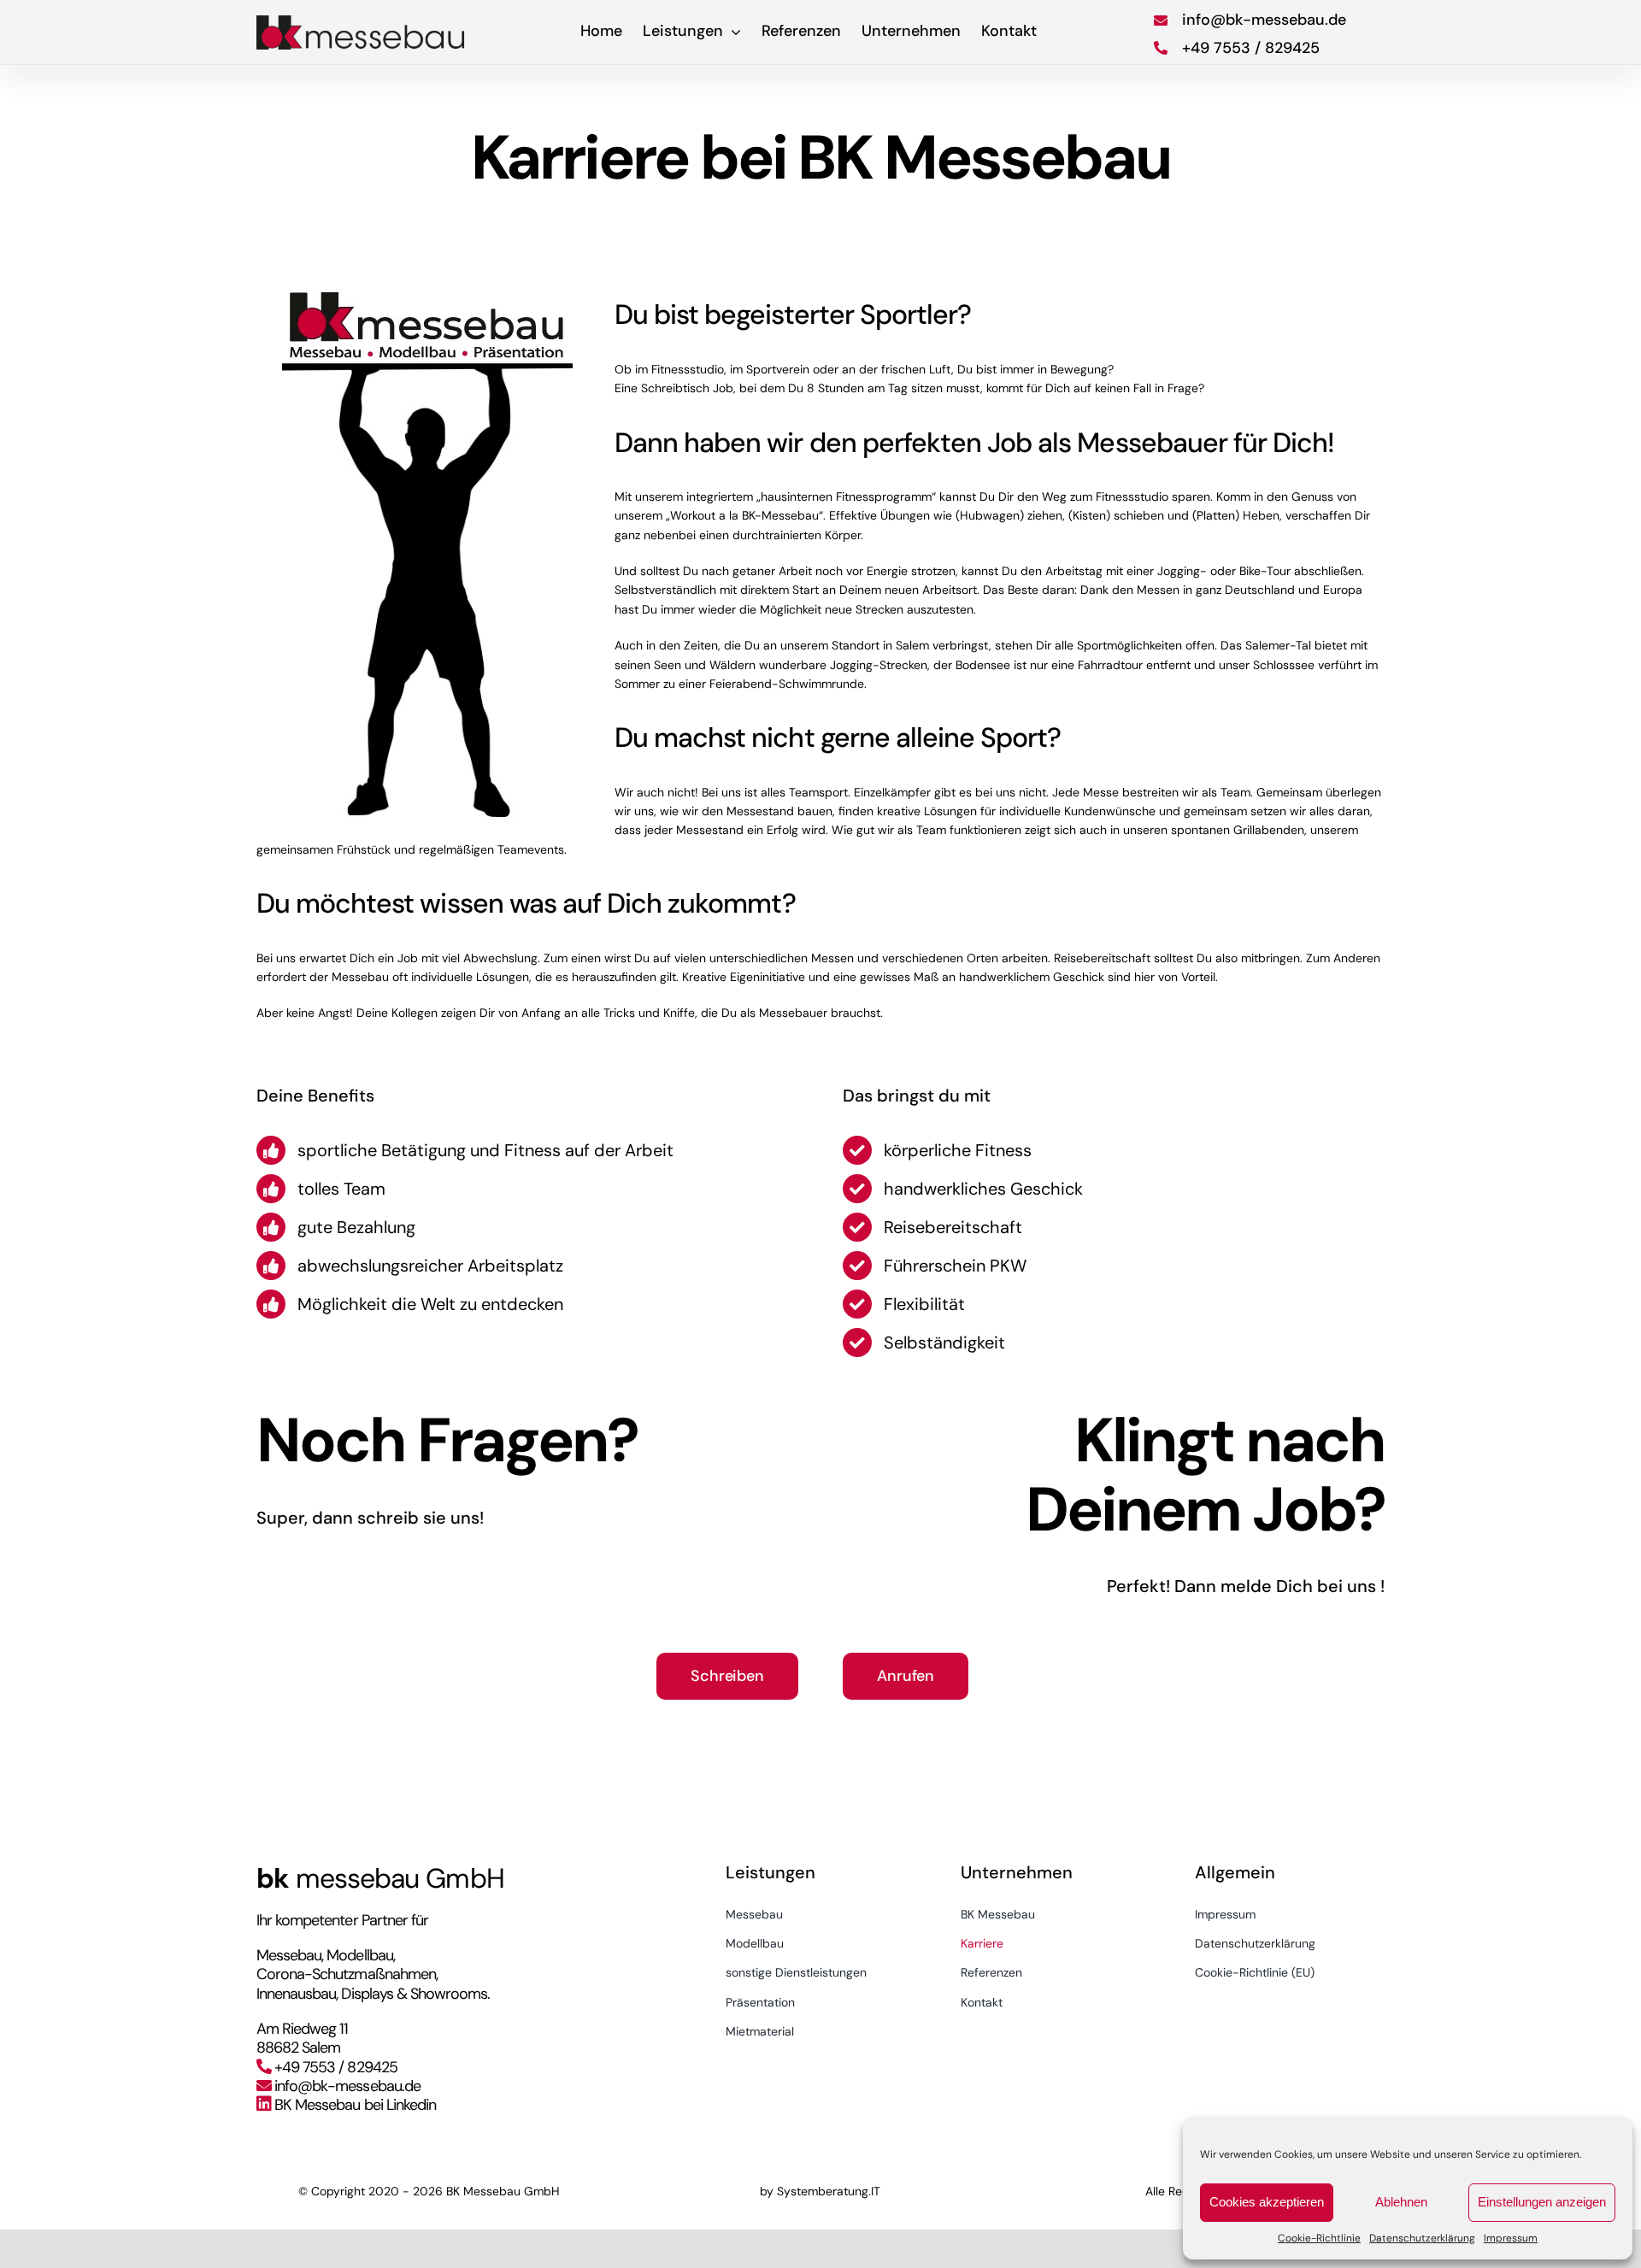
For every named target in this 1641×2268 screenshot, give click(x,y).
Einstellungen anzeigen (1542, 2202)
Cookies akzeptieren (1267, 2202)
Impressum (1511, 2238)
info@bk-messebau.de (347, 2086)
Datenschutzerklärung (1422, 2238)
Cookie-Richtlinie (1319, 2238)
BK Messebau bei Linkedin (355, 2105)
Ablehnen (1401, 2202)
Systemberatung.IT (829, 2191)
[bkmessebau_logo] (362, 21)
